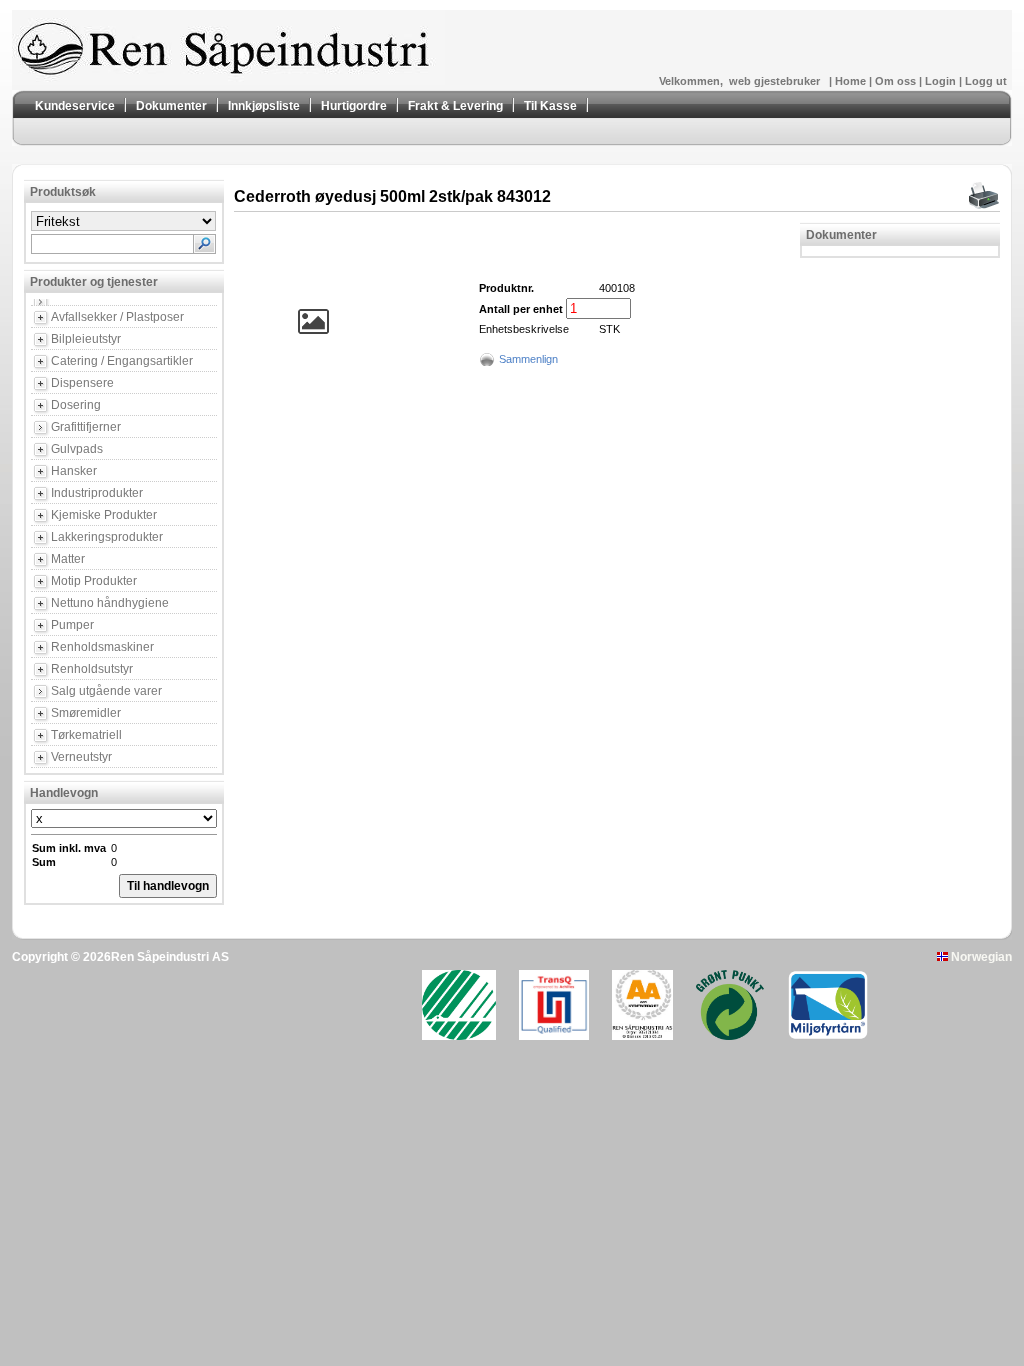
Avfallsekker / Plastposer (117, 317)
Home (852, 81)
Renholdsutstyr (92, 669)
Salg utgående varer (106, 691)
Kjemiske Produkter (104, 515)
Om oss (897, 81)
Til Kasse (550, 106)
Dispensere (82, 383)
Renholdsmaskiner (102, 647)
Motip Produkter (94, 581)
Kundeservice (75, 106)
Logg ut (986, 81)
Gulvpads (77, 449)
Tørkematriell (86, 735)
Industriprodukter (97, 493)
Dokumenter (171, 106)
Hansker (74, 471)
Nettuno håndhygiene (110, 603)
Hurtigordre (354, 106)
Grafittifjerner (86, 427)
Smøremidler (86, 713)
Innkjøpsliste (264, 106)
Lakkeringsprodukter (107, 537)
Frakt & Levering (455, 106)
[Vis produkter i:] (134, 302)
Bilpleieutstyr (86, 339)
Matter (68, 559)
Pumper (72, 625)
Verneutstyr (81, 757)
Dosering (76, 405)
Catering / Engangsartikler (122, 361)
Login (942, 81)
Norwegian (980, 957)
